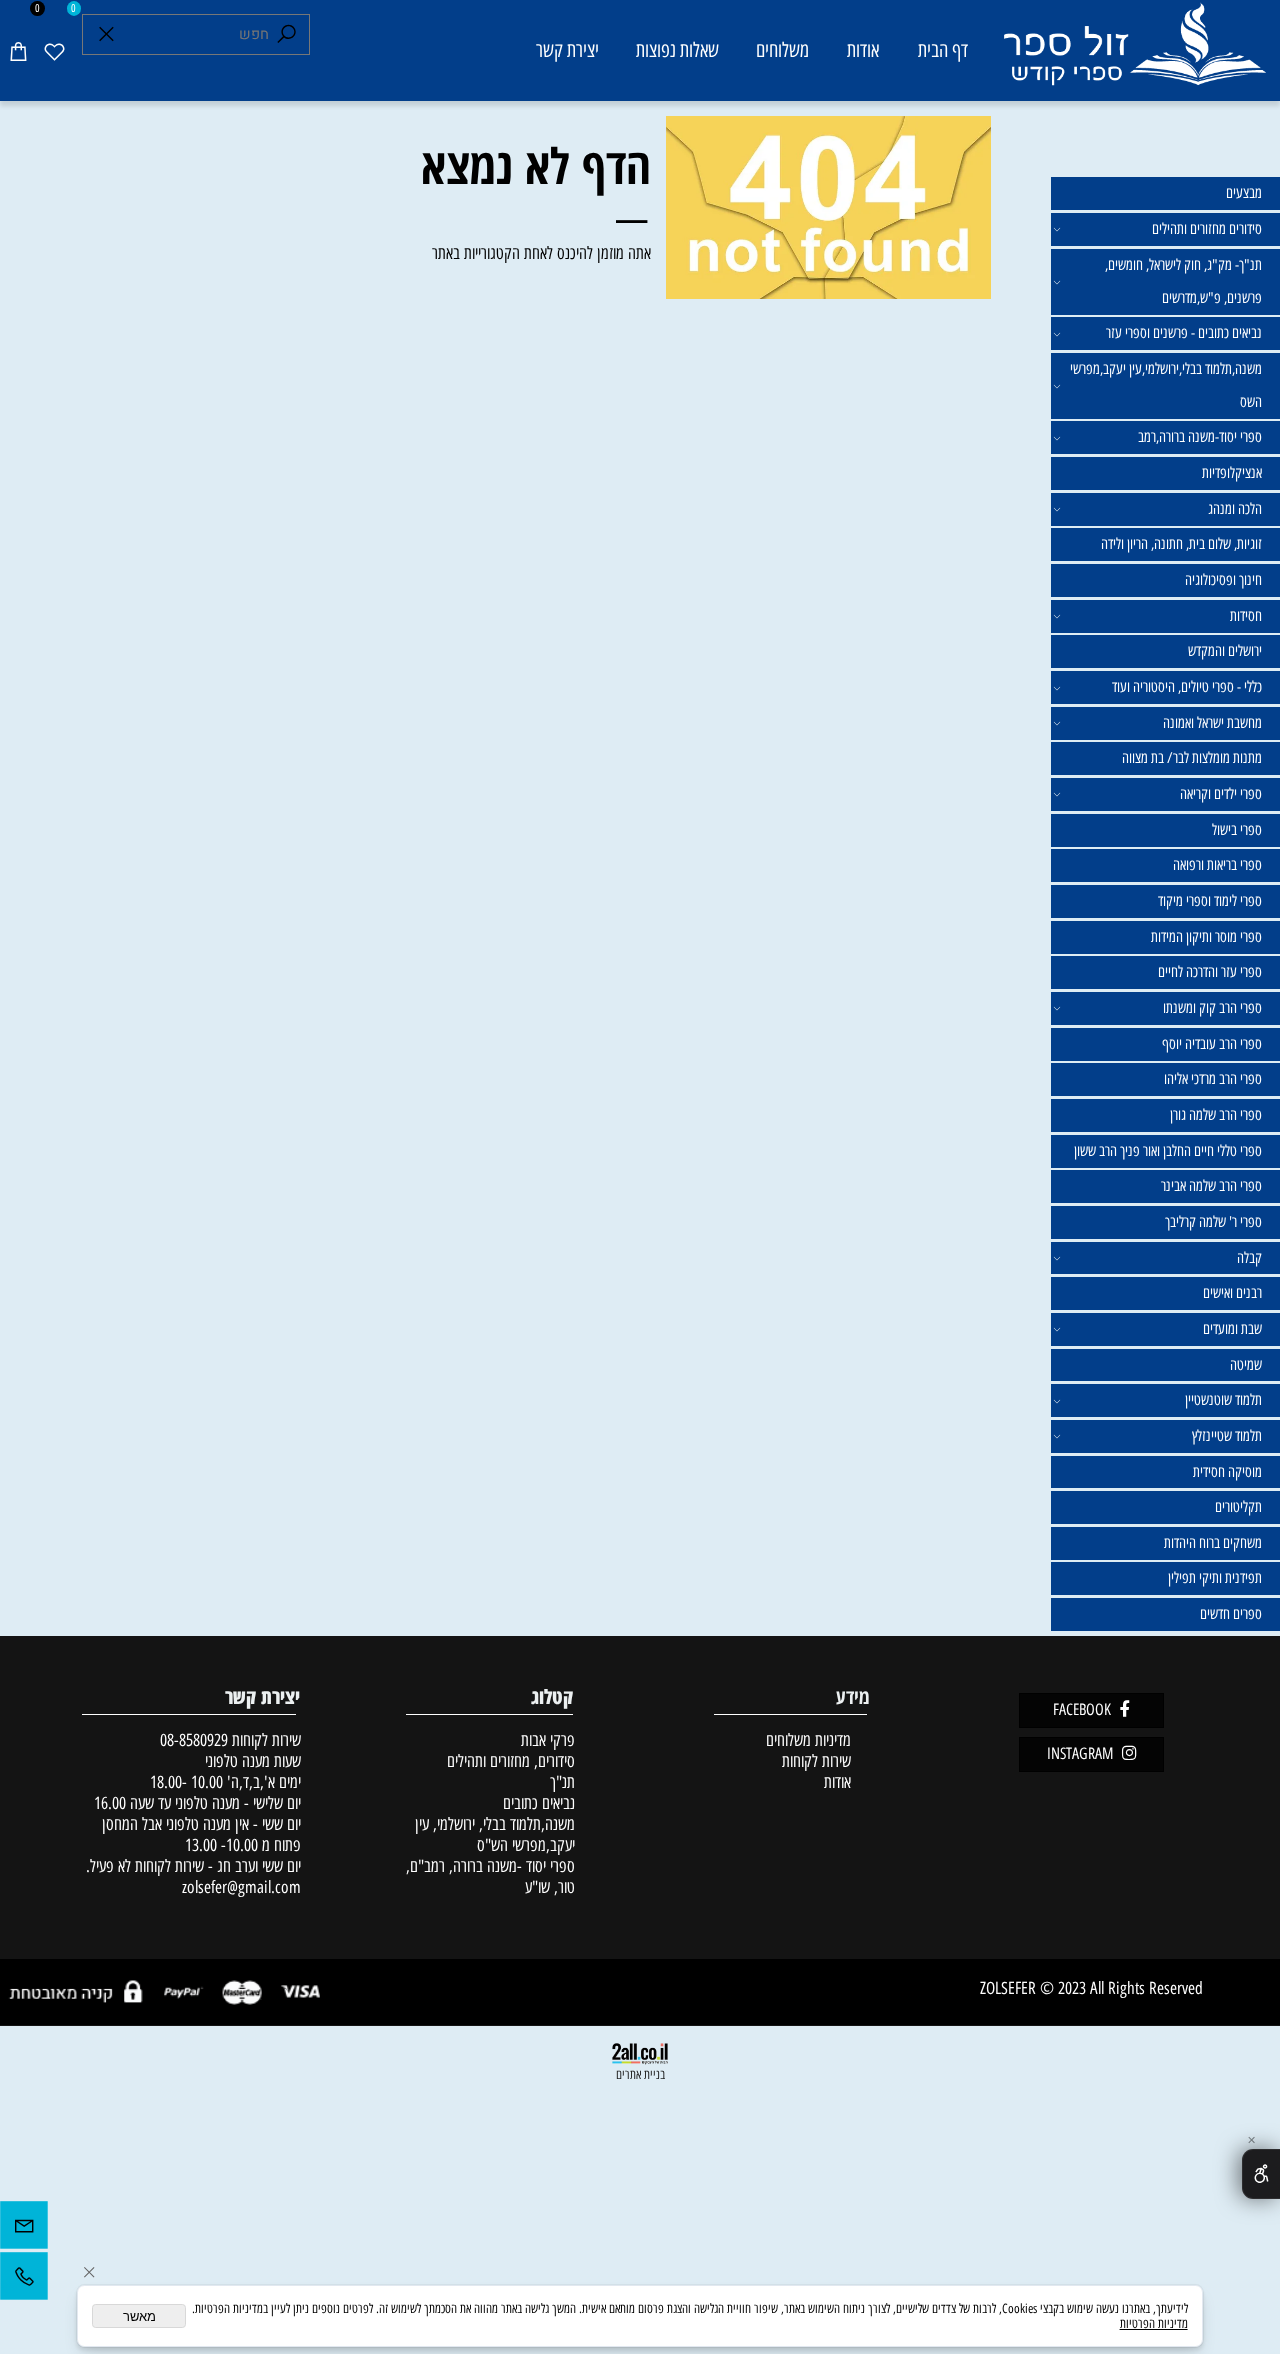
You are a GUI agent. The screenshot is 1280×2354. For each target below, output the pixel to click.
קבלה (1249, 1258)
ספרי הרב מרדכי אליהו (1213, 1079)
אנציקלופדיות (1232, 473)
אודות (863, 50)
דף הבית (943, 50)
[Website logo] (1133, 54)
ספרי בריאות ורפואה (1217, 865)
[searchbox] (196, 34)
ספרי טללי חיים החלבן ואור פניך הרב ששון (1168, 1151)
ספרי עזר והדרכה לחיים (1210, 972)
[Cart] (18, 50)
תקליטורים (1238, 1507)
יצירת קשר (567, 50)
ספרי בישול (1237, 830)
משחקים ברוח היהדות (1213, 1543)
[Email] (24, 2230)
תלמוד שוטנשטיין (1223, 1400)
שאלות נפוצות (677, 50)
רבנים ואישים (1232, 1293)
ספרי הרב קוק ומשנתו (1212, 1008)
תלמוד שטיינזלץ (1227, 1436)
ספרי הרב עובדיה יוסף (1212, 1044)
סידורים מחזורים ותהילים (1207, 229)
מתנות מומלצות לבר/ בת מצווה (1192, 758)
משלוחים (782, 50)
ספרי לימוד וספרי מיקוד (1210, 901)
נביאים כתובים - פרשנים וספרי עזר (1184, 333)
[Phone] (24, 2281)
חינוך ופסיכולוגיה (1223, 580)
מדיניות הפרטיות (1154, 2323)
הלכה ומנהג (1235, 509)
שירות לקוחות (816, 1760)
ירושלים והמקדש (1225, 651)
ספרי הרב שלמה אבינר (1211, 1186)
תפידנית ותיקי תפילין (1215, 1578)
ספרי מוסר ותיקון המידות (1206, 937)
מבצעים (1244, 193)
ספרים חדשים (1231, 1614)
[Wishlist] (54, 50)
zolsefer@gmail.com (239, 1886)
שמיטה (1246, 1365)
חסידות (1246, 616)
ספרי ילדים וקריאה (1221, 794)
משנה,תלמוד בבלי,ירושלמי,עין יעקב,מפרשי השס (1166, 385)
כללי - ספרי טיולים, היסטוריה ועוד (1187, 687)
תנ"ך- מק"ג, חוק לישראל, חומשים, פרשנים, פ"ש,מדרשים (1183, 281)
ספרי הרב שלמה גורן (1216, 1115)
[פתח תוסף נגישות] (1261, 2174)
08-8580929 (194, 1739)
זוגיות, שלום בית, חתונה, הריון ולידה (1181, 544)
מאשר (139, 2316)
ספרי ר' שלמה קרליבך (1213, 1222)
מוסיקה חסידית (1227, 1472)
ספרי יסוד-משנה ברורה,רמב (1200, 437)
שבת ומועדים (1232, 1329)
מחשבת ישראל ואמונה (1212, 723)
